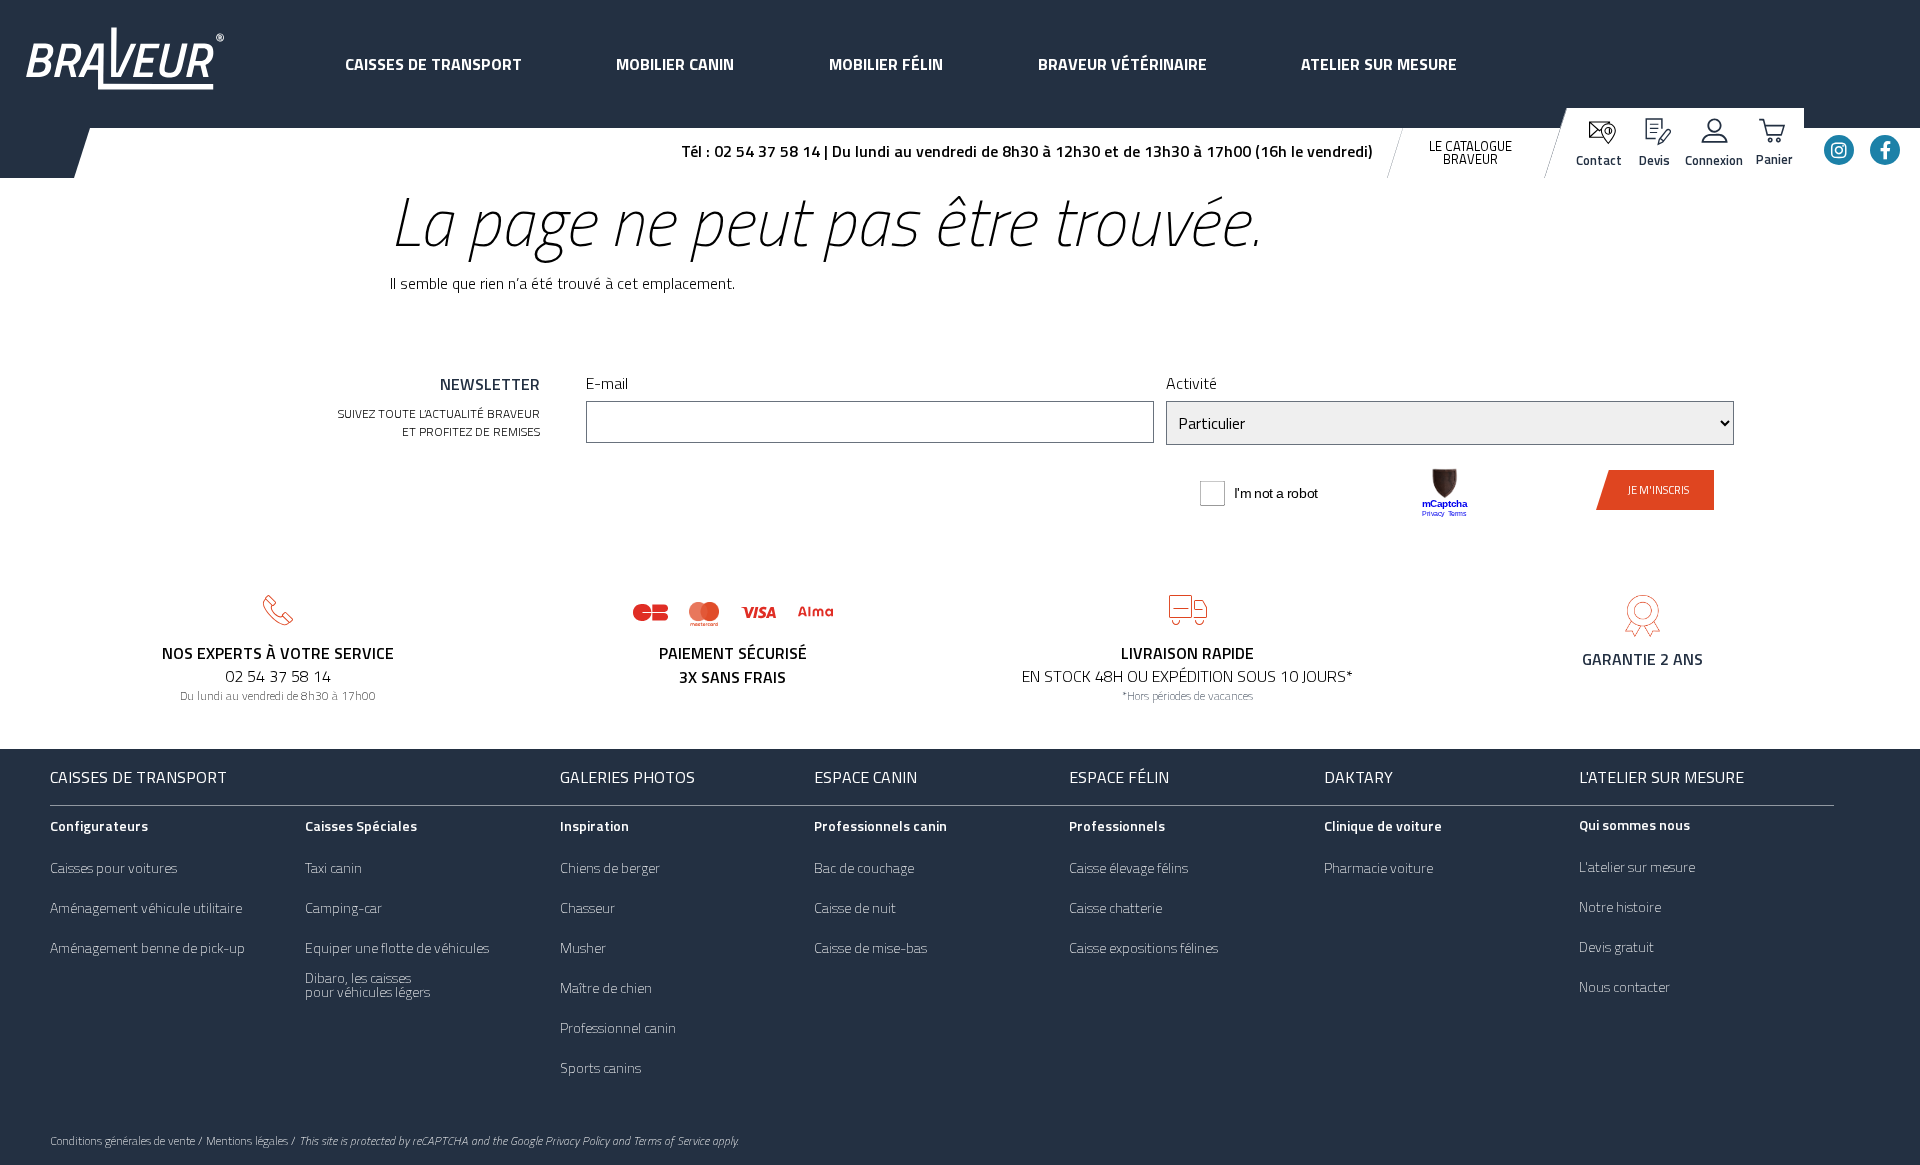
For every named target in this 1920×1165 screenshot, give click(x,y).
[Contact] (1599, 130)
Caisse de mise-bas (870, 948)
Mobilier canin (675, 64)
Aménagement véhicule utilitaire (146, 908)
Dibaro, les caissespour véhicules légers (367, 985)
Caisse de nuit (855, 908)
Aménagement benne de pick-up (147, 948)
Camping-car (343, 908)
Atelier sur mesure (1379, 64)
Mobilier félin (886, 64)
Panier (1774, 159)
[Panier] (1774, 128)
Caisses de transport (433, 64)
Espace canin (865, 777)
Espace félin (1119, 777)
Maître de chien (606, 988)
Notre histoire (1620, 907)
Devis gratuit (1616, 947)
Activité (1191, 385)
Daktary (1358, 777)
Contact (1599, 160)
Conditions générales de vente (122, 1140)
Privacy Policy (577, 1140)
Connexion (1714, 160)
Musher (583, 948)
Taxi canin (333, 868)
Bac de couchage (864, 868)
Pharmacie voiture (1378, 868)
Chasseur (587, 908)
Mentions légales (247, 1140)
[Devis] (1654, 128)
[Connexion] (1714, 128)
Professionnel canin (618, 1028)
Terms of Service (671, 1140)
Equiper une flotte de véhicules (397, 948)
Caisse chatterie (1115, 908)
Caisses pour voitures (113, 868)
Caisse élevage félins (1128, 868)
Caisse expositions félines (1143, 948)
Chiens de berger (610, 868)
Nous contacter (1624, 987)
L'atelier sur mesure (1661, 777)
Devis (1654, 160)
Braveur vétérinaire (1122, 64)
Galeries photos (627, 777)
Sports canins (600, 1068)
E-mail (607, 385)
